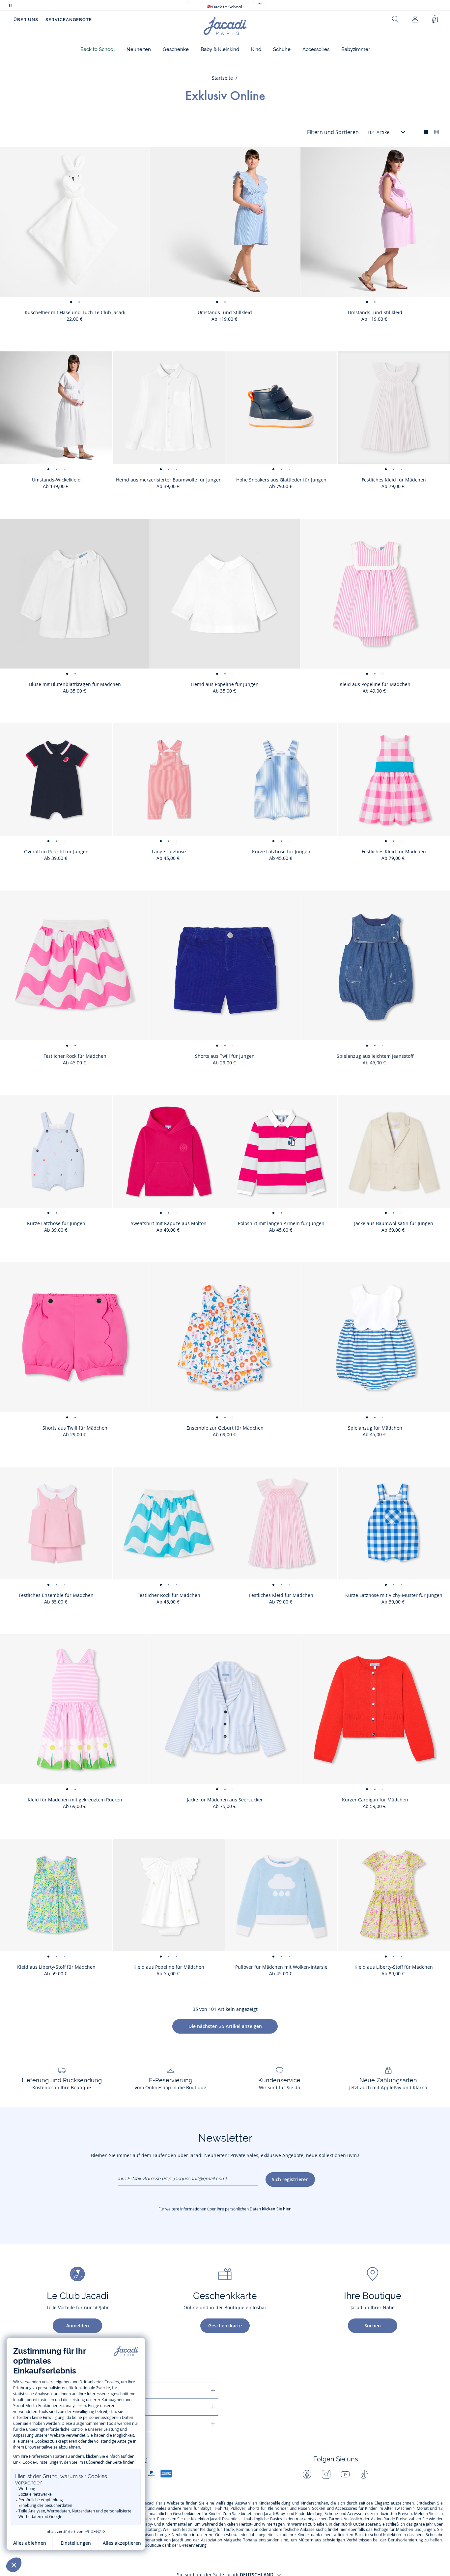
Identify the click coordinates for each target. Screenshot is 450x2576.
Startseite (222, 78)
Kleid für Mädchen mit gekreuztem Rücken (75, 1800)
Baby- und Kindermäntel (165, 2524)
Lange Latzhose (169, 851)
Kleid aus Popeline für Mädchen (375, 684)
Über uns (26, 20)
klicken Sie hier (276, 2209)
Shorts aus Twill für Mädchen (75, 1428)
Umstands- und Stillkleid (225, 312)
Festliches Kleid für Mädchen (281, 1595)
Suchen (373, 2326)
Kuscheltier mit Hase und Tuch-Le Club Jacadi (75, 312)
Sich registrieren (290, 2179)
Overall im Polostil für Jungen (56, 851)
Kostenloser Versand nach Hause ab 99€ (225, 5)
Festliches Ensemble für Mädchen (56, 1595)
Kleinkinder (278, 2508)
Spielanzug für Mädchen (375, 1428)
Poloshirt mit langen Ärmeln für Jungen (281, 1223)
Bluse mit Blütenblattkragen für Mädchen (75, 684)
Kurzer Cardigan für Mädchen (375, 1800)
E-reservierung (193, 2545)
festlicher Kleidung (199, 2530)
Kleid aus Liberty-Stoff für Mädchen (56, 1967)
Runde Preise (395, 2519)
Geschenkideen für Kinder (197, 2514)
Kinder (371, 2508)
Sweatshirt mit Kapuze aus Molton (169, 1223)
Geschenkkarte (225, 2326)
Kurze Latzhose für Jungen (281, 851)
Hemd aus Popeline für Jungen (225, 684)
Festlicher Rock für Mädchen (75, 1056)
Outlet (359, 2524)
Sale (236, 2514)
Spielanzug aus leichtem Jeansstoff (375, 1056)
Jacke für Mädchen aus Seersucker (225, 1800)
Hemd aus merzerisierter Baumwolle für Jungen (169, 480)
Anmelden (78, 2326)
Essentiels (231, 2519)
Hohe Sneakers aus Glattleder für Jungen (281, 480)
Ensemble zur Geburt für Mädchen (225, 1428)
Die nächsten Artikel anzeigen (225, 2026)
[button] (98, 50)
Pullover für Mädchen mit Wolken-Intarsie (281, 1967)
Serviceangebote (69, 20)
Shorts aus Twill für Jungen (225, 1056)
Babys (206, 2508)
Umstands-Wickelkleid (56, 480)
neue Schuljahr (429, 2535)
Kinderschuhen (314, 2503)
